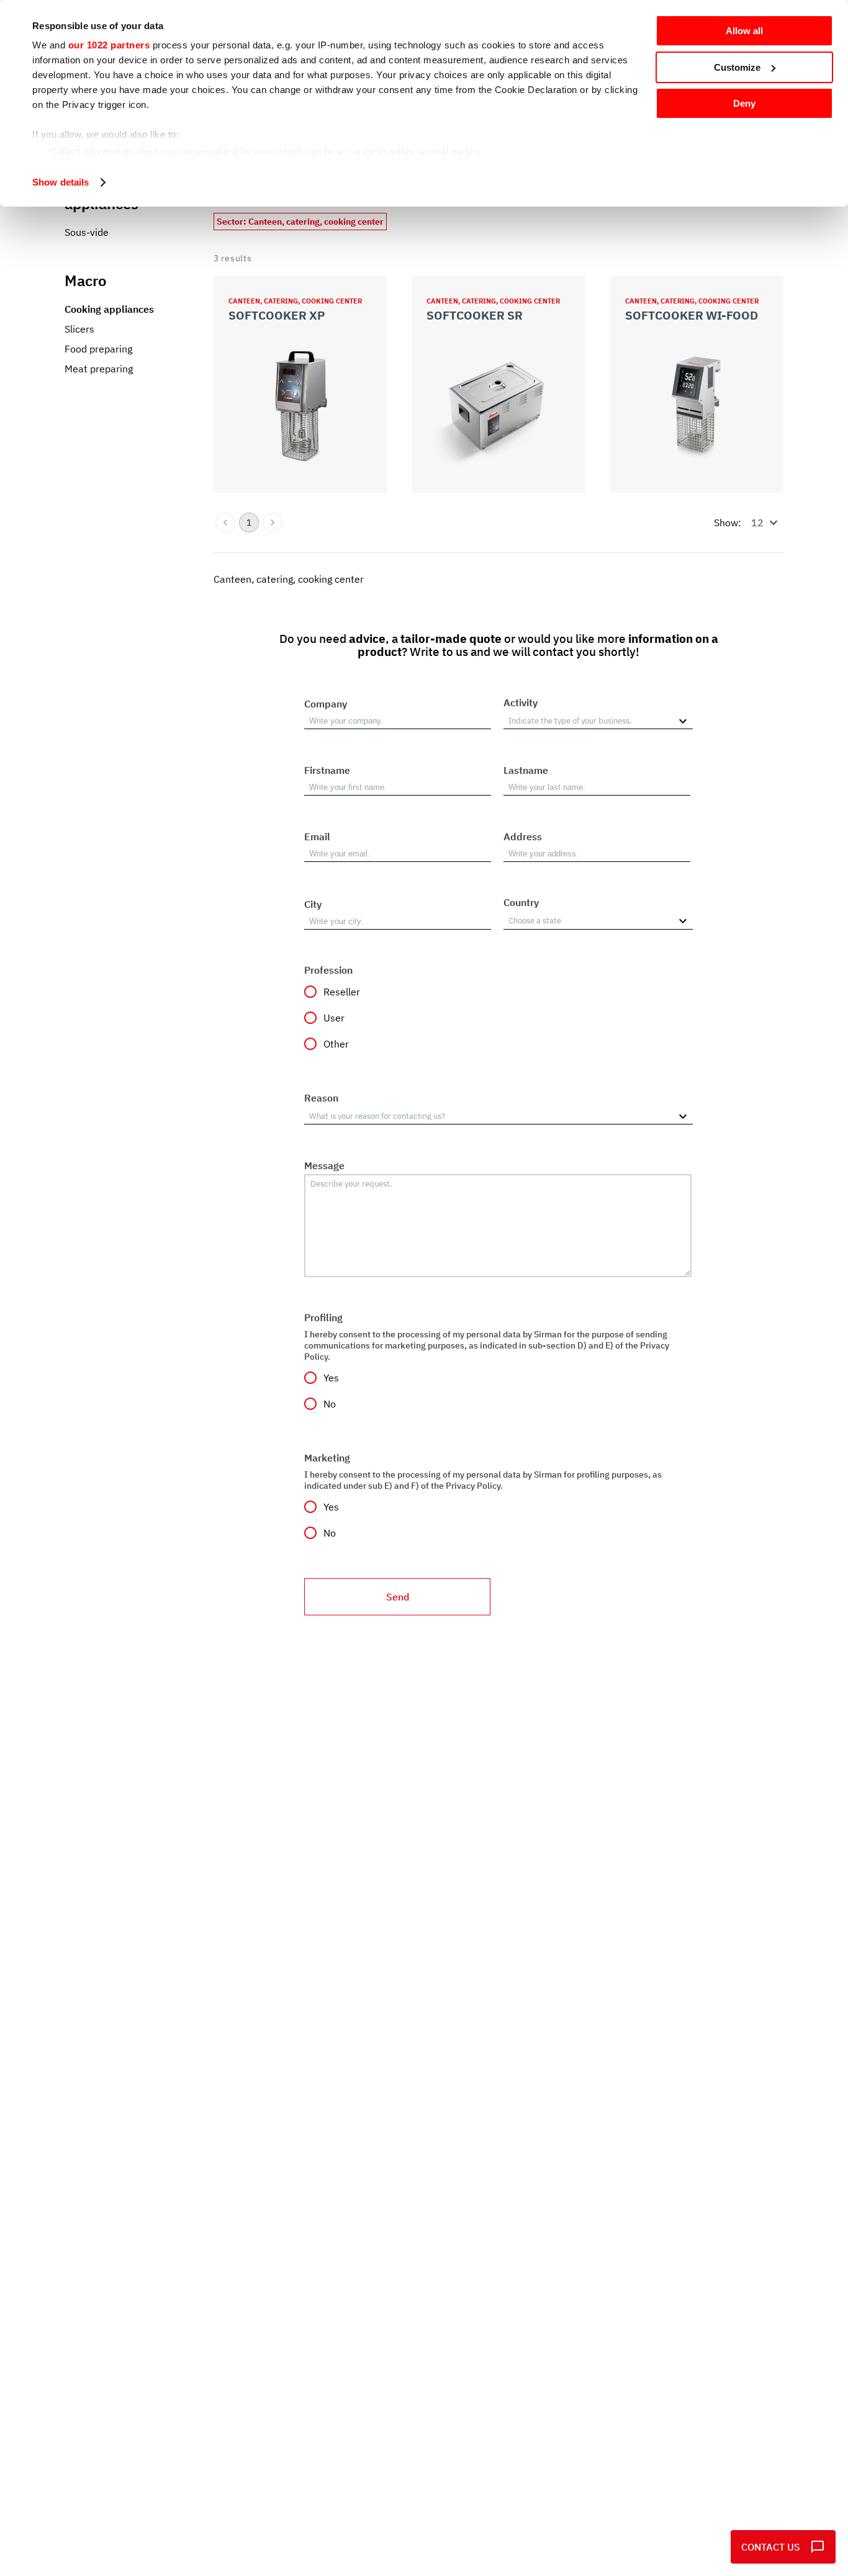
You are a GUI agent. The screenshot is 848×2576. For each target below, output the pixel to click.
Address (523, 837)
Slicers (79, 329)
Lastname (526, 770)
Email (317, 837)
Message (324, 1165)
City (313, 904)
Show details (61, 182)
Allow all (744, 31)
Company (326, 704)
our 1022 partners (109, 45)
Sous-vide (87, 232)
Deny (744, 103)
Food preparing (98, 349)
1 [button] (249, 523)
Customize (737, 67)
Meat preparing (99, 369)
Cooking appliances (109, 309)
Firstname (327, 770)
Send (398, 1597)
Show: (728, 523)
